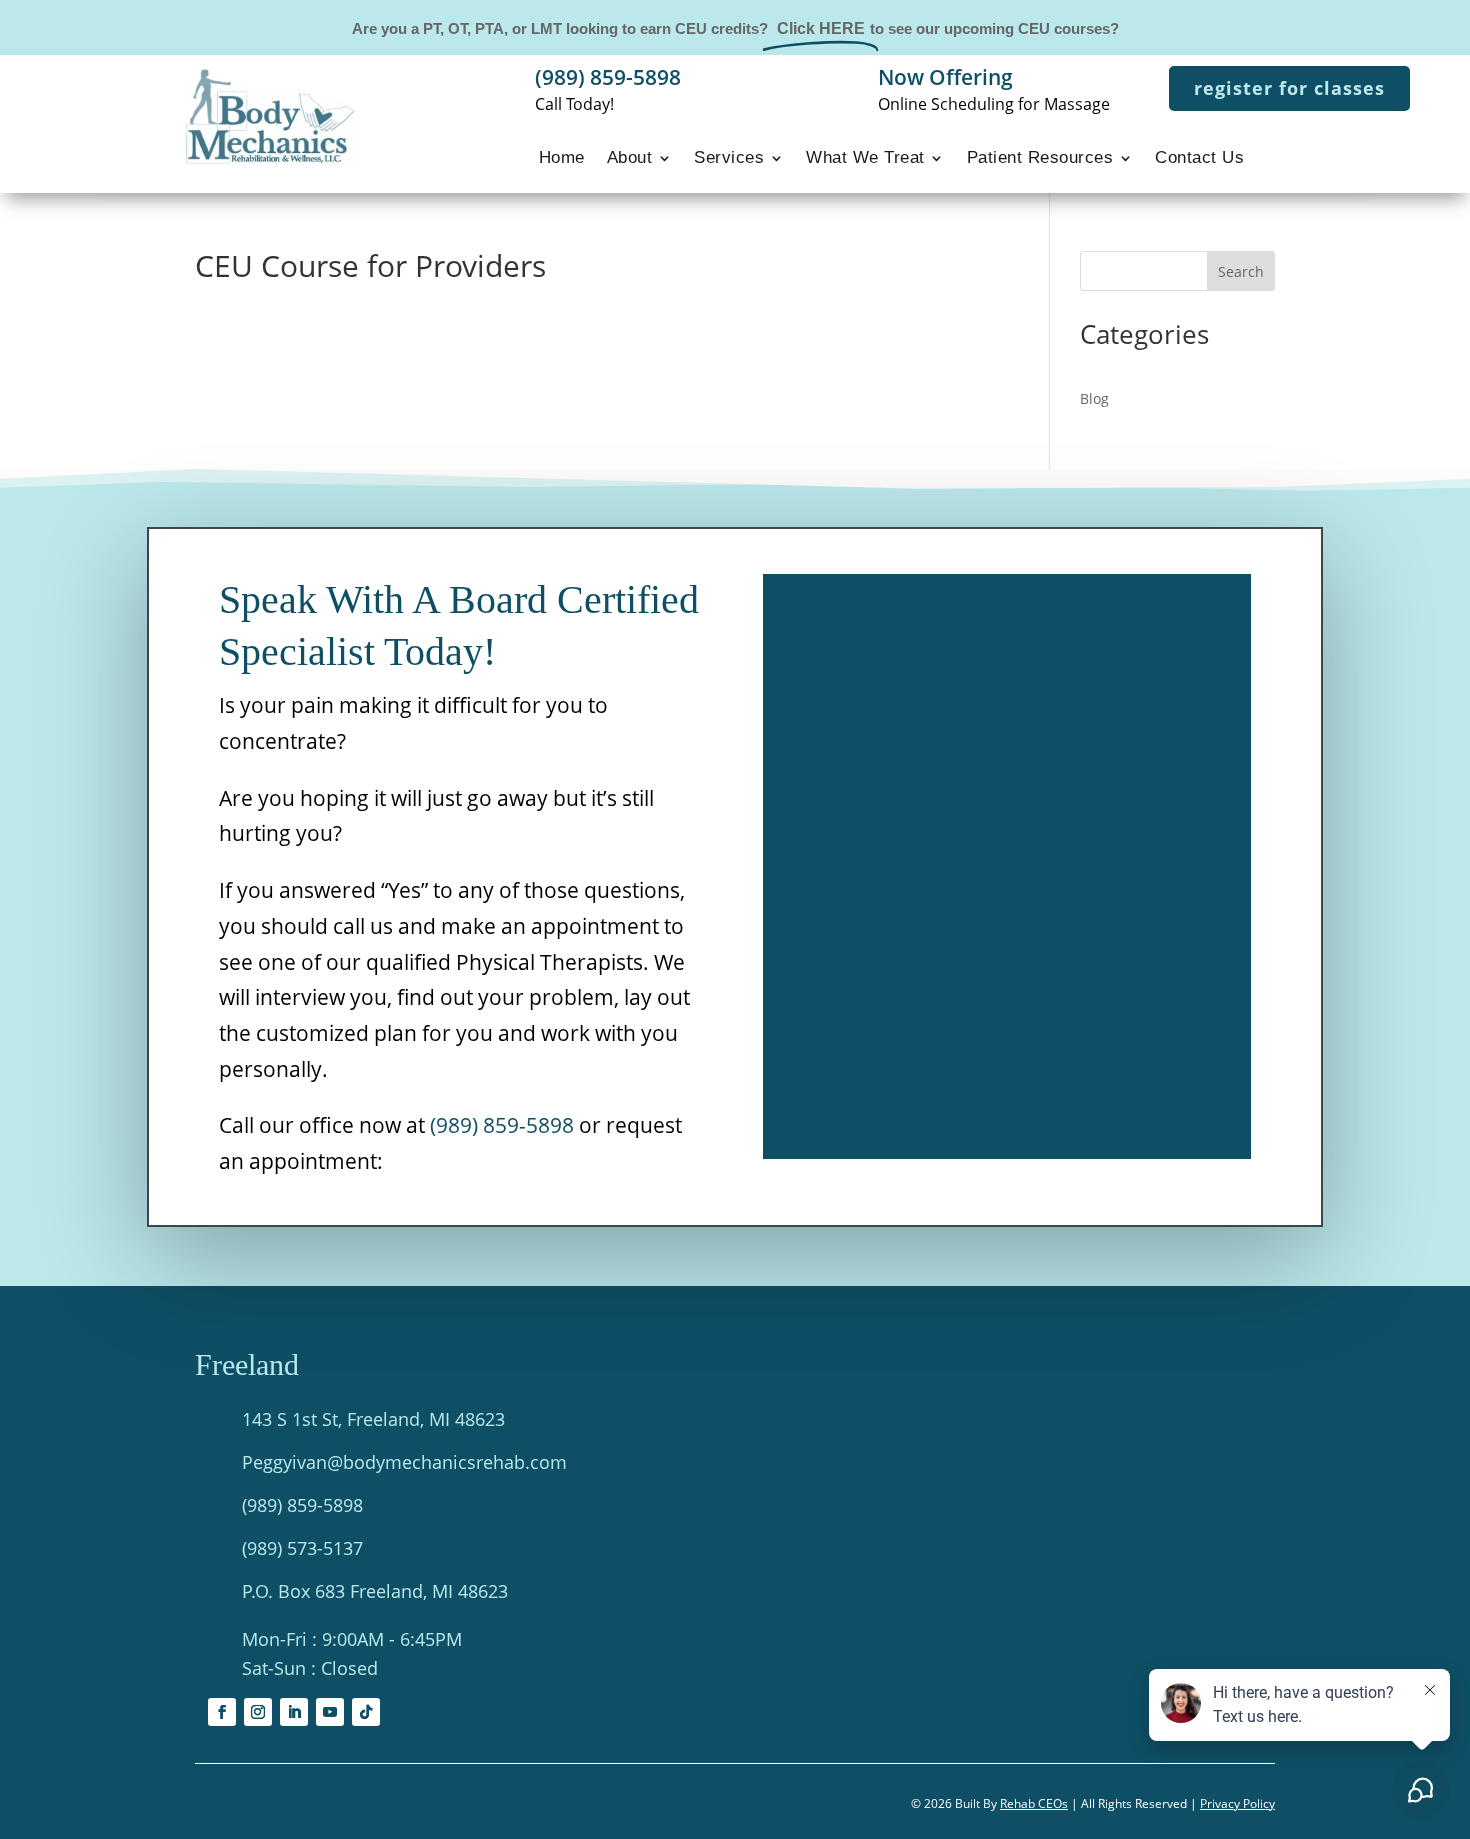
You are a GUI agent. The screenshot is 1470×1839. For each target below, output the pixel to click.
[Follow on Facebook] (222, 1712)
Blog (1094, 398)
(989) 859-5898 (608, 77)
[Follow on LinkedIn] (294, 1712)
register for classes (1289, 88)
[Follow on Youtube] (330, 1712)
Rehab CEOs (1034, 1803)
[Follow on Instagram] (258, 1712)
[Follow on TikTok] (366, 1712)
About (630, 159)
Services (729, 159)
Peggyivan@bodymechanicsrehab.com (404, 1462)
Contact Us (1199, 159)
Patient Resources (1040, 159)
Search (1241, 271)
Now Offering (945, 77)
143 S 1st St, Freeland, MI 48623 (373, 1419)
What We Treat (865, 159)
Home (562, 159)
